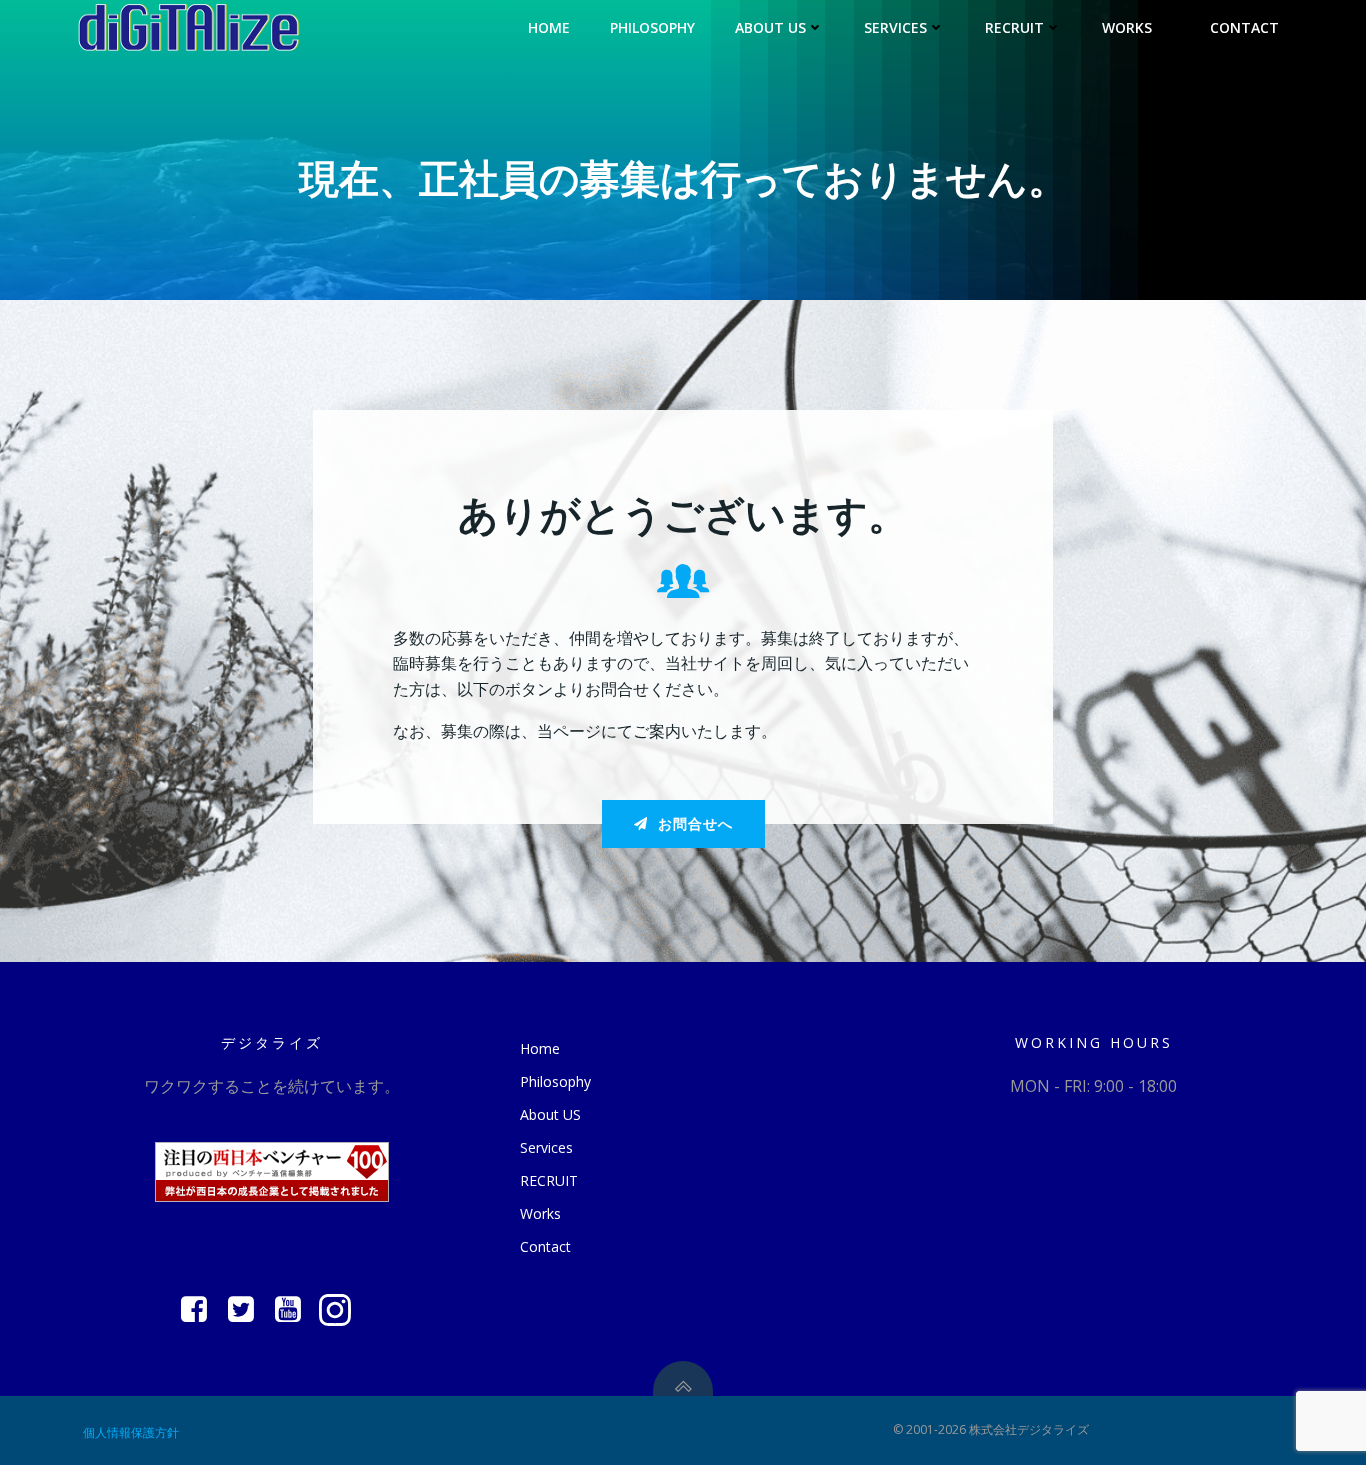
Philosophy (652, 27)
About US (770, 27)
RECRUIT (1014, 27)
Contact (1244, 27)
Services (895, 27)
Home (549, 27)
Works (1127, 27)
